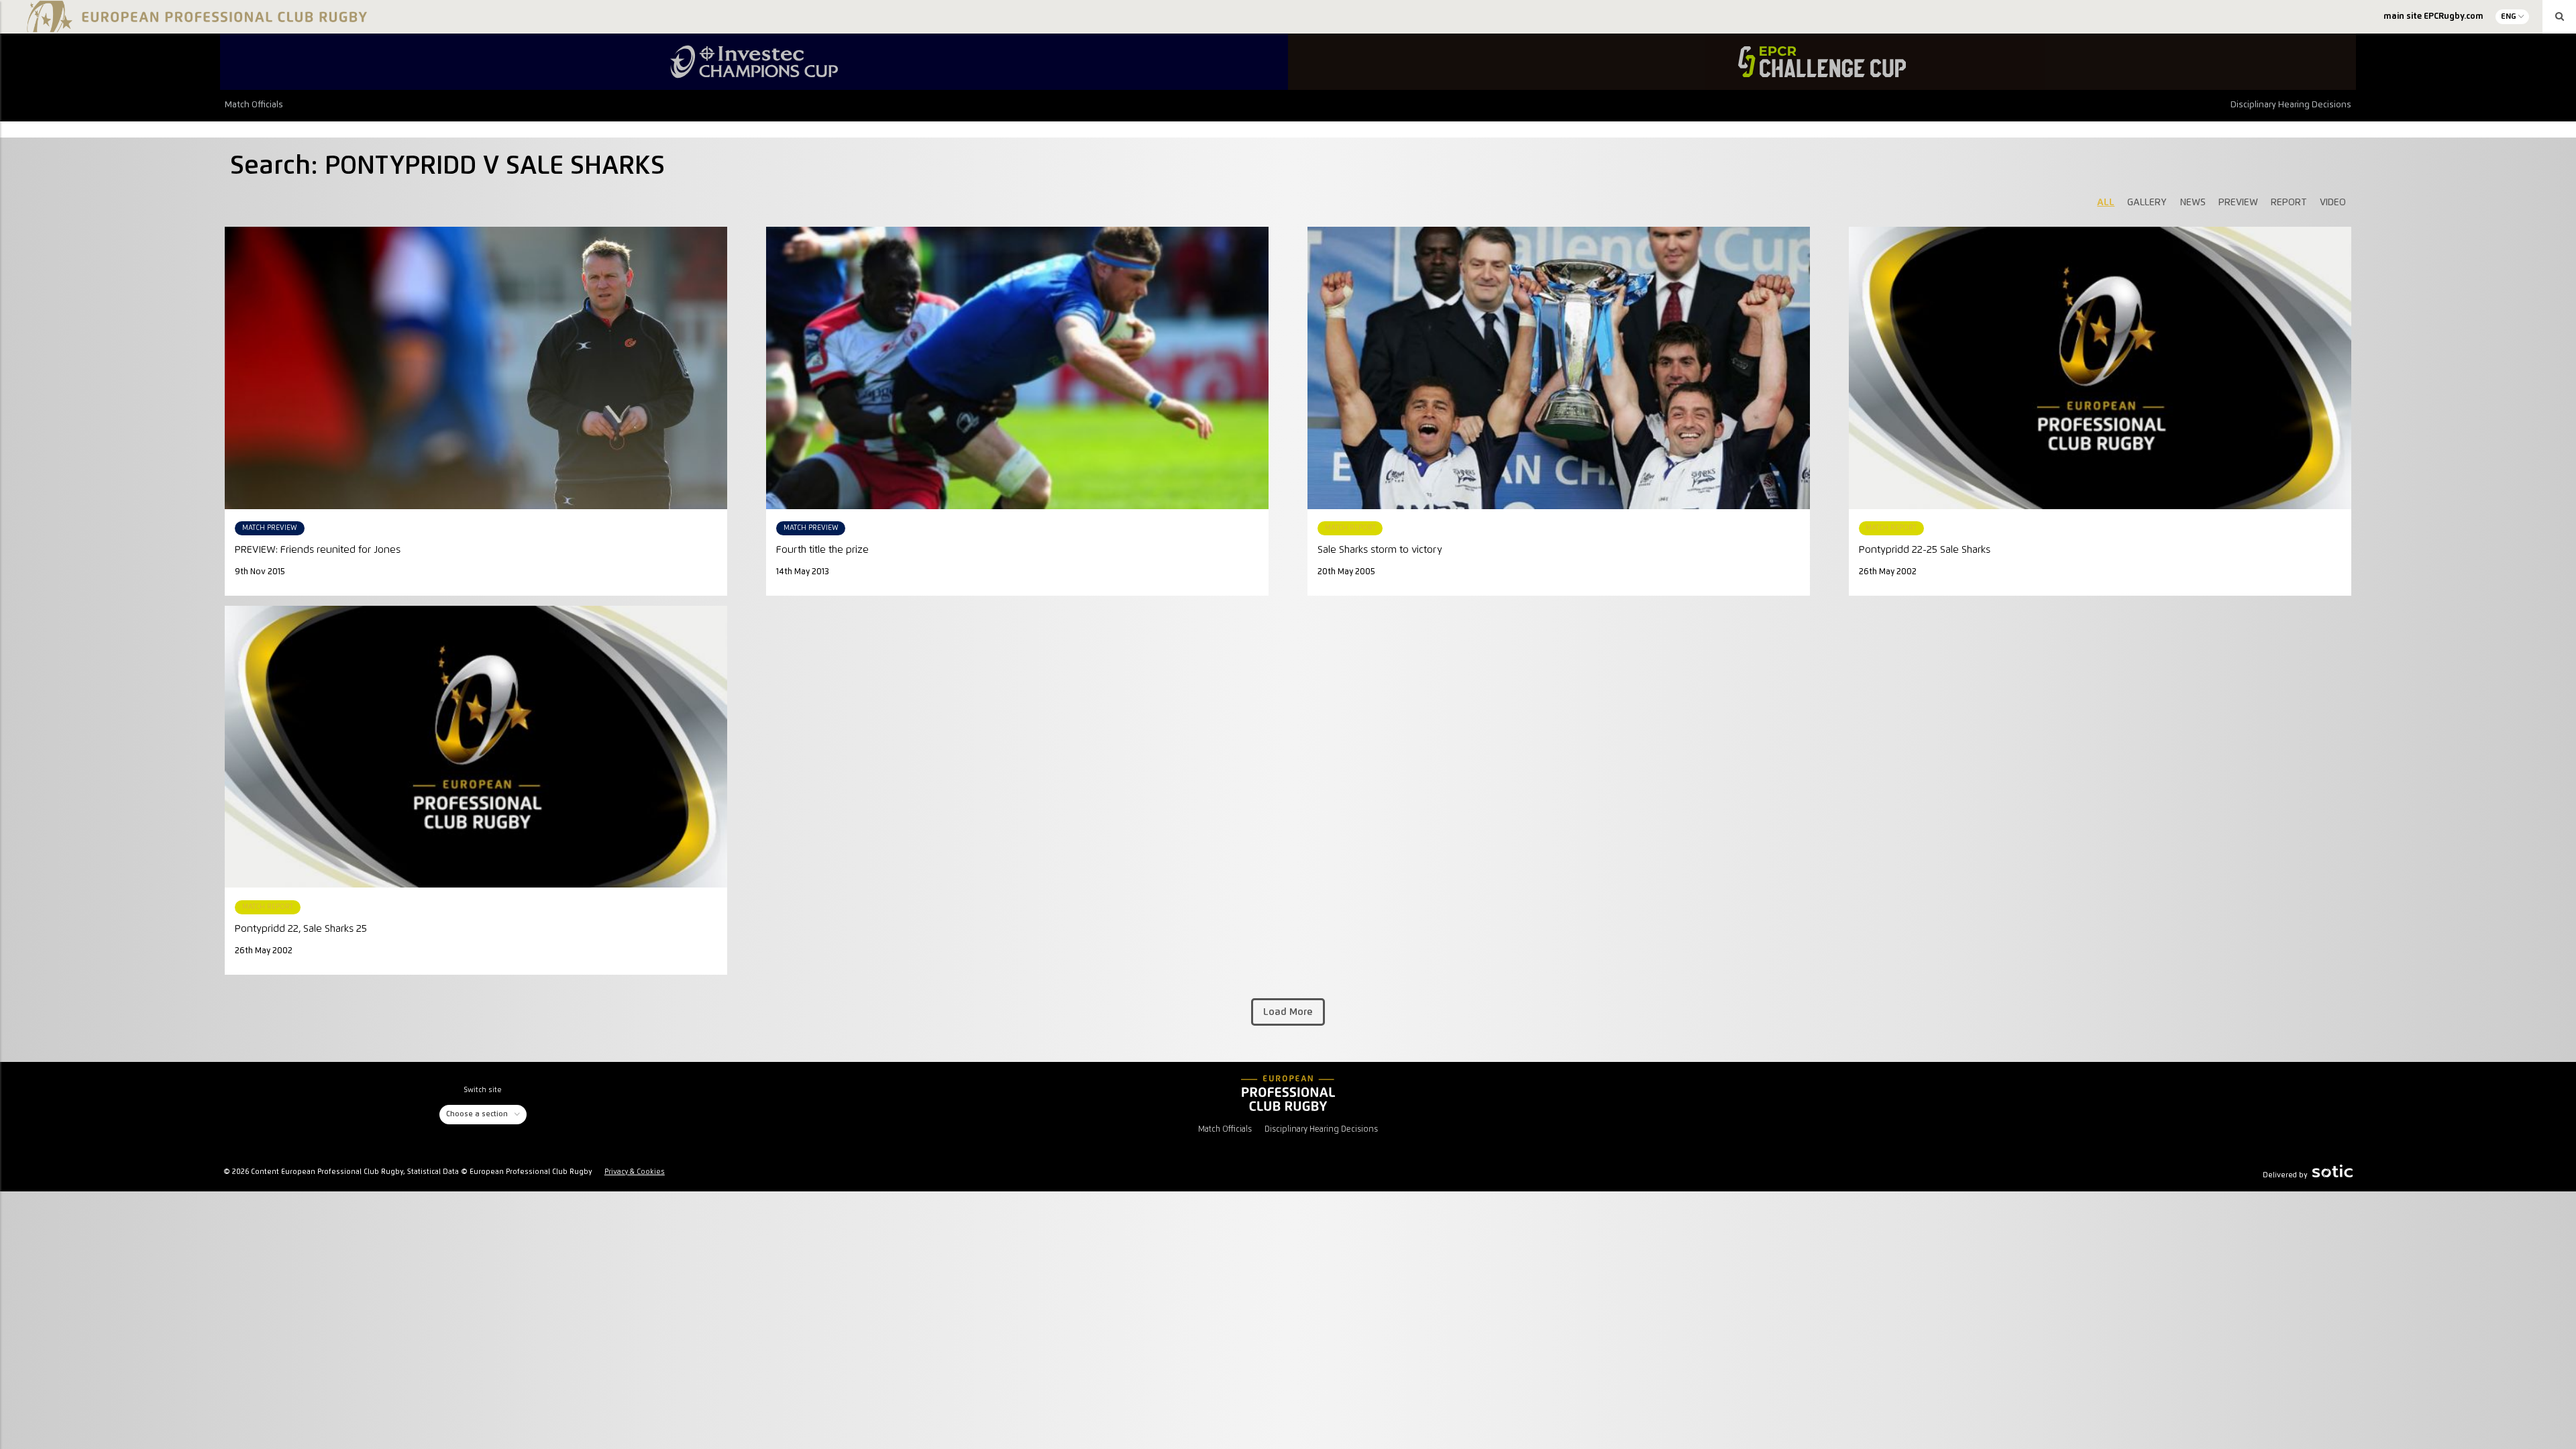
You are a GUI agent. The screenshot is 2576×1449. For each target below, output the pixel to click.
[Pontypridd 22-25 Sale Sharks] (2100, 368)
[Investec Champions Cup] (754, 62)
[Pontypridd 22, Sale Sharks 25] (476, 747)
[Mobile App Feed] (1288, 1093)
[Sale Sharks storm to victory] (1559, 368)
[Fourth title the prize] (1017, 368)
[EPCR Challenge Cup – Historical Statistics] (1822, 62)
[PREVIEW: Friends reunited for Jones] (476, 368)
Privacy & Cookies (635, 1172)
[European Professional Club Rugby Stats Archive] (195, 27)
